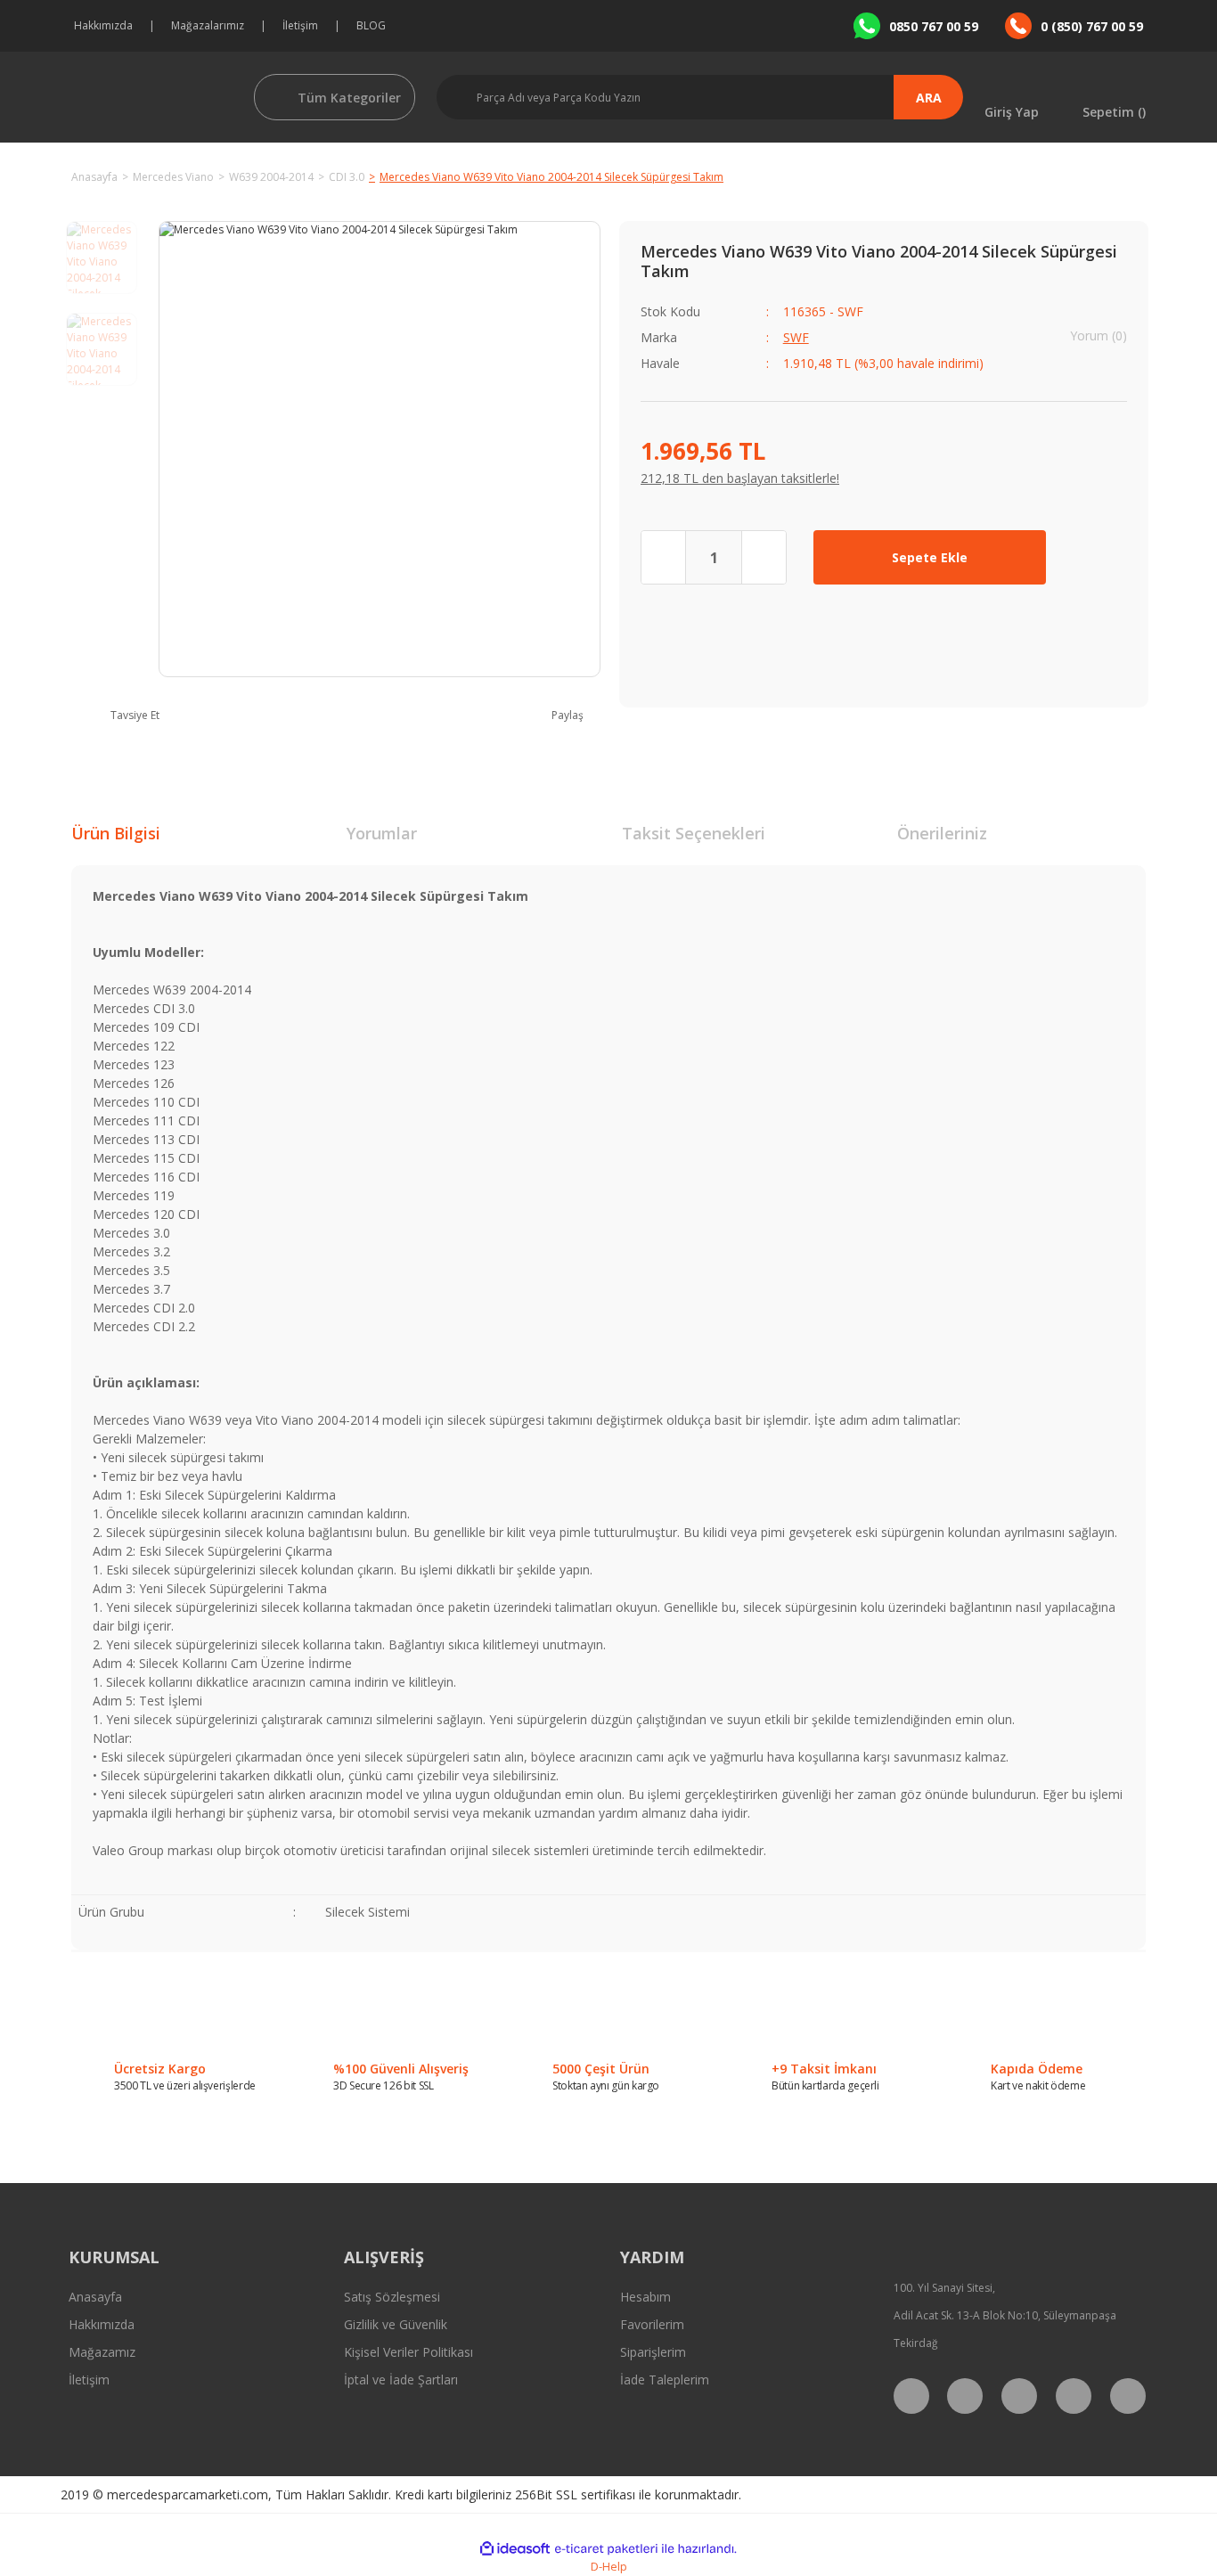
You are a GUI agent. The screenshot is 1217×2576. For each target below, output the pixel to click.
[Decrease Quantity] (664, 557)
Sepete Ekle (930, 557)
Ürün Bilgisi (116, 833)
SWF (796, 337)
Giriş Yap (1012, 111)
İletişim (300, 25)
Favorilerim (652, 2324)
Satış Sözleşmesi (392, 2297)
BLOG (371, 25)
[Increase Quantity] (764, 557)
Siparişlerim (653, 2352)
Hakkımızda (103, 25)
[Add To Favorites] (1100, 557)
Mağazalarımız (208, 25)
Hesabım (645, 2297)
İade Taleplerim (665, 2380)
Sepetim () (1114, 111)
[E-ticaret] (606, 2548)
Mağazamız (102, 2352)
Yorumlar (382, 833)
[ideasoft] (515, 2549)
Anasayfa (95, 2297)
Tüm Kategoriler (349, 98)
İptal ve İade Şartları (401, 2380)
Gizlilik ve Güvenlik (396, 2324)
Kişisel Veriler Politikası (408, 2352)
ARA (929, 98)
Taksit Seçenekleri (694, 833)
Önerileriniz (942, 833)
